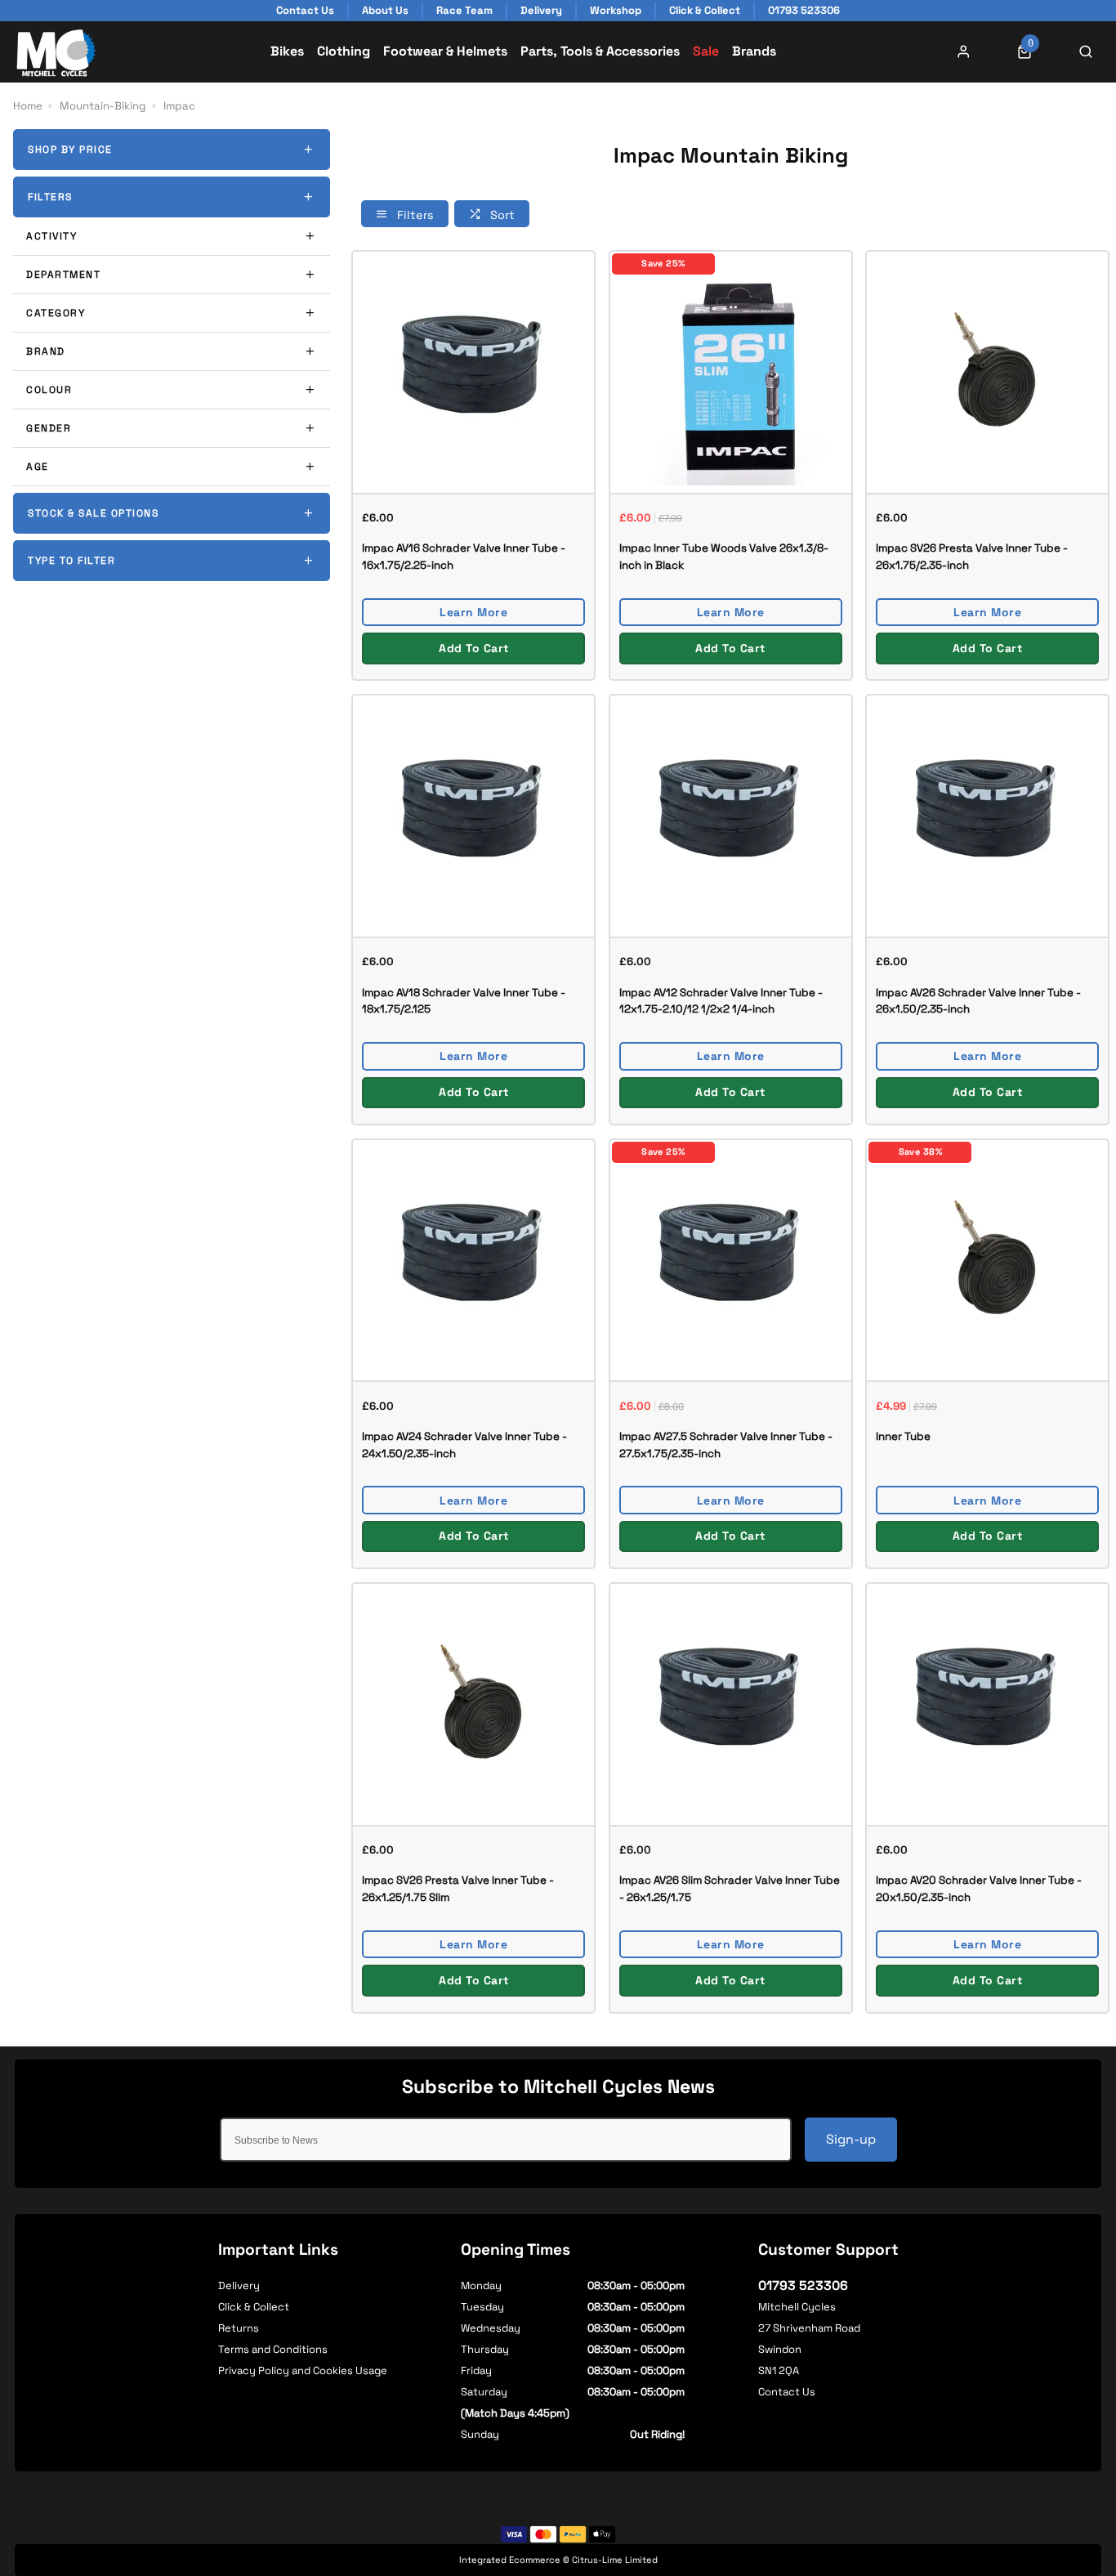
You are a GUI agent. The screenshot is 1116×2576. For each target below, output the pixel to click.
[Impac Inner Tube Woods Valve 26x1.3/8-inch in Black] (731, 371)
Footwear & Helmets (445, 51)
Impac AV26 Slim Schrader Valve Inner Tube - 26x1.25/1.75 (730, 1889)
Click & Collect (254, 2307)
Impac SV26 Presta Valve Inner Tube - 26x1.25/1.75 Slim (458, 1889)
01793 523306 (803, 2285)
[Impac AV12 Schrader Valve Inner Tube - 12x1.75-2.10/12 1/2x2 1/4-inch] (731, 815)
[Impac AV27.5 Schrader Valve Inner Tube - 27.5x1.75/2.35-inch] (731, 1260)
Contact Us (787, 2392)
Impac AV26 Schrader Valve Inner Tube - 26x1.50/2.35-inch (978, 1001)
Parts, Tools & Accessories (600, 51)
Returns (239, 2328)
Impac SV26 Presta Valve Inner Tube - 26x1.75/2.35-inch (972, 557)
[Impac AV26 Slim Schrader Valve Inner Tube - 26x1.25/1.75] (731, 1704)
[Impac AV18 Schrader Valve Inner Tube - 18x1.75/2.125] (473, 815)
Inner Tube (903, 1436)
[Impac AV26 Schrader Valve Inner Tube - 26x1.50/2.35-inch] (987, 815)
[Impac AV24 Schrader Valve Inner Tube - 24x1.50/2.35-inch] (473, 1260)
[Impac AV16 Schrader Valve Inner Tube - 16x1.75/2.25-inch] (473, 371)
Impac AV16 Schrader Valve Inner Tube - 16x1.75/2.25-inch (464, 557)
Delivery (239, 2285)
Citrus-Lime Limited (615, 2560)
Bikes (287, 51)
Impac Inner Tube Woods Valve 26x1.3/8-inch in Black (724, 557)
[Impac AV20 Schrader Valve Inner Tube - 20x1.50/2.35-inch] (987, 1704)
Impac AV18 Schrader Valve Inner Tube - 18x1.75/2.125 (464, 1001)
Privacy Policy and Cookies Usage (303, 2370)
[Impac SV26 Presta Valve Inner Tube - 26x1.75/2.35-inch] (987, 371)
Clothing (344, 51)
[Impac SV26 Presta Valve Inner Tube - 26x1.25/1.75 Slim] (473, 1704)
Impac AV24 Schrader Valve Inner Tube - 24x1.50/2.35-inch (464, 1445)
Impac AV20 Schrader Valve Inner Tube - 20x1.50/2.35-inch (979, 1889)
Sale (706, 51)
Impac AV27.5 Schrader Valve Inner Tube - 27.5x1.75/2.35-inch (726, 1445)
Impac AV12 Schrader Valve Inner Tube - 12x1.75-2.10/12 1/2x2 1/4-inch (721, 1001)
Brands (754, 51)
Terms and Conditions (273, 2349)
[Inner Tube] (987, 1260)
